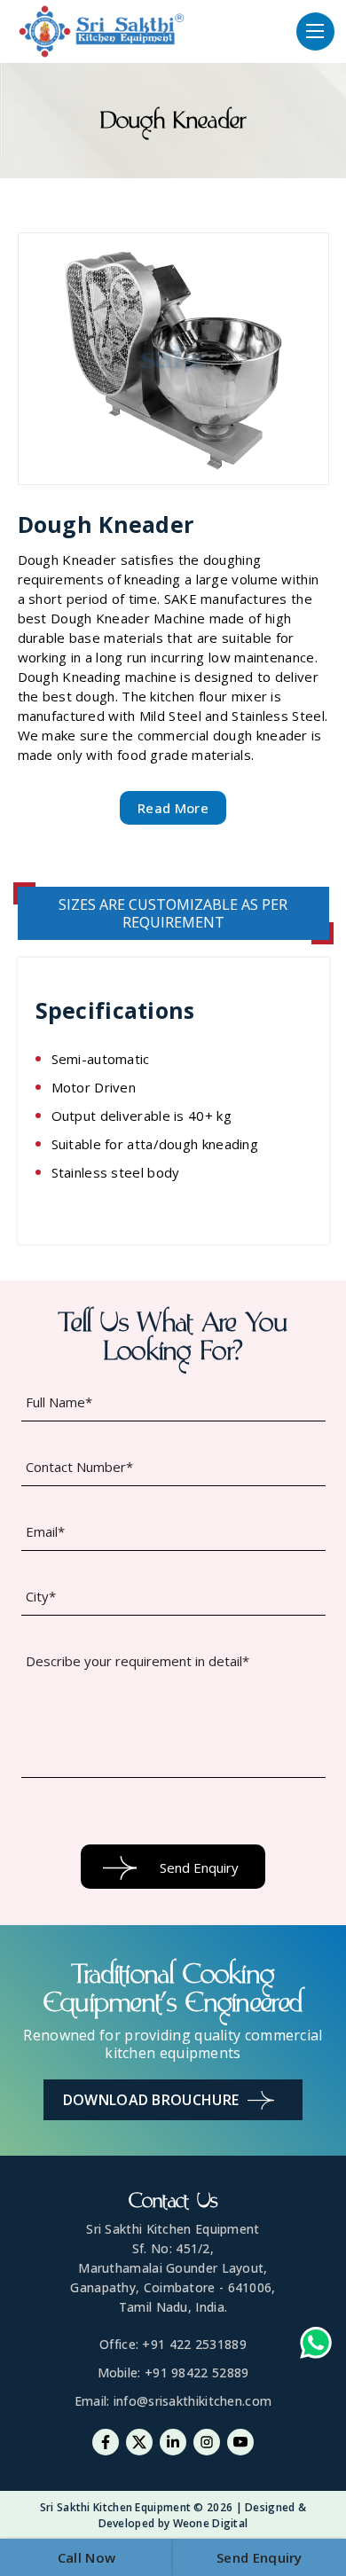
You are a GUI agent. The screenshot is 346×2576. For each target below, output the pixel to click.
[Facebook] (106, 2442)
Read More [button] (173, 808)
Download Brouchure (151, 2100)
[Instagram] (207, 2442)
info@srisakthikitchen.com (193, 2401)
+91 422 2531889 (194, 2344)
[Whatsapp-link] (316, 2345)
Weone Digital (211, 2523)
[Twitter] (139, 2442)
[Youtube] (240, 2442)
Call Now (86, 2557)
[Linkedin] (173, 2442)
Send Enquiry (259, 2557)
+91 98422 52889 (197, 2372)
